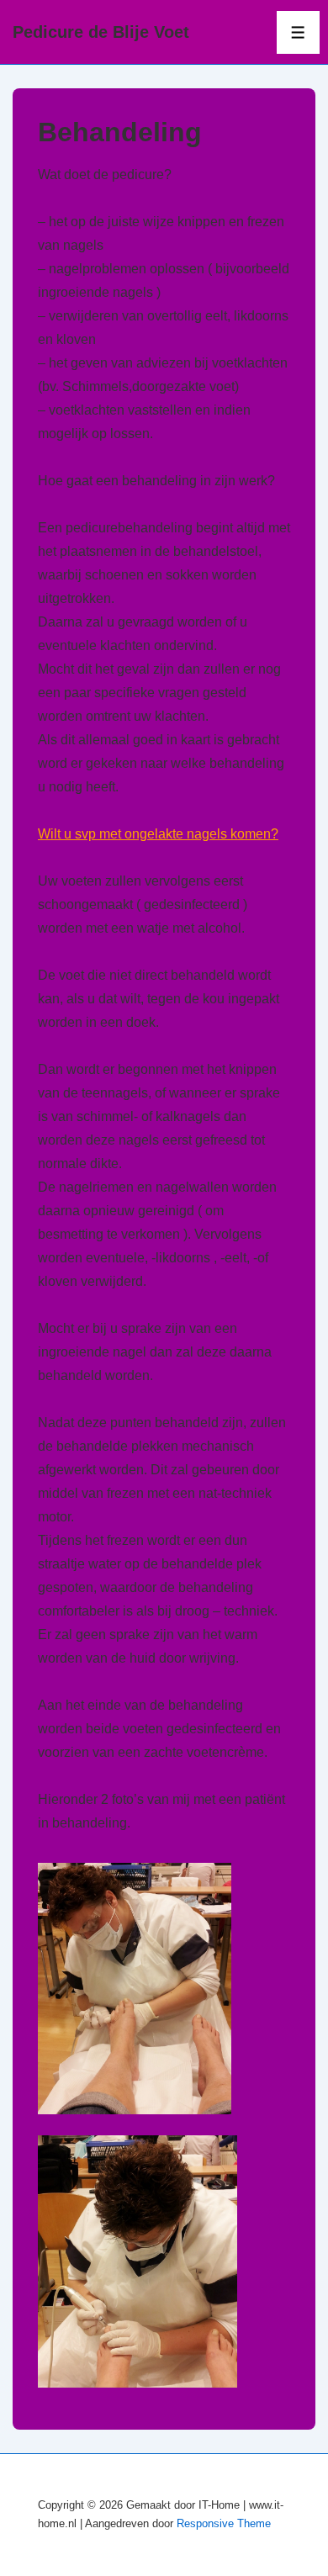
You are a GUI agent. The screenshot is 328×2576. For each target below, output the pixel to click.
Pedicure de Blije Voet (101, 32)
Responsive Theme (224, 2523)
